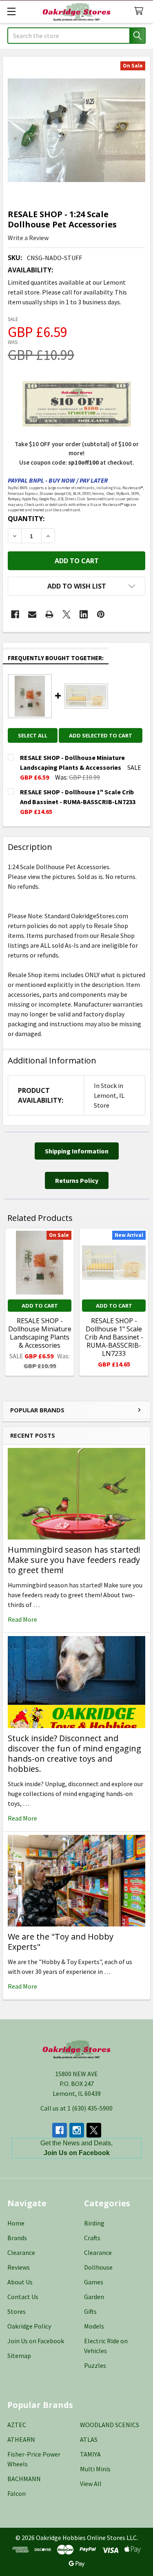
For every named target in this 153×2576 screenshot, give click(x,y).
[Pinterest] (101, 614)
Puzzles (95, 2365)
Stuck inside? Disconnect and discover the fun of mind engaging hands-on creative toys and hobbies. (74, 1753)
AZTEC (17, 2425)
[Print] (49, 614)
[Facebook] (15, 614)
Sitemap (19, 2356)
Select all (33, 735)
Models (94, 2326)
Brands (17, 2238)
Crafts (92, 2238)
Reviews (19, 2267)
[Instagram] (77, 2130)
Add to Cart (40, 1306)
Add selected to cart (101, 735)
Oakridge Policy (29, 2326)
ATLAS (89, 2439)
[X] (67, 614)
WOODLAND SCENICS (110, 2425)
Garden (94, 2297)
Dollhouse (98, 2267)
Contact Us (23, 2297)
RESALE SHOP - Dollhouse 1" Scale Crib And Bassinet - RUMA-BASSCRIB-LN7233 (114, 1337)
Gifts (90, 2311)
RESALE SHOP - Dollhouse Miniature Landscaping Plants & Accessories (40, 1333)
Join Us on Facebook (36, 2341)
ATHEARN (21, 2439)
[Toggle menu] (11, 11)
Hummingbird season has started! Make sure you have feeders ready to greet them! (74, 1560)
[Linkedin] (84, 614)
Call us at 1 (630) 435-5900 (76, 2108)
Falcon (17, 2493)
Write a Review (28, 238)
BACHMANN (24, 2479)
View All (91, 2484)
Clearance (21, 2252)
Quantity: (26, 519)
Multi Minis (95, 2469)
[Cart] (141, 11)
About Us (20, 2282)
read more (22, 1619)
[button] (76, 586)
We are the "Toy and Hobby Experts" (61, 1942)
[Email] (32, 614)
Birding (94, 2223)
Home (16, 2223)
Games (94, 2282)
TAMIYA (90, 2454)
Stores (17, 2311)
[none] (76, 130)
